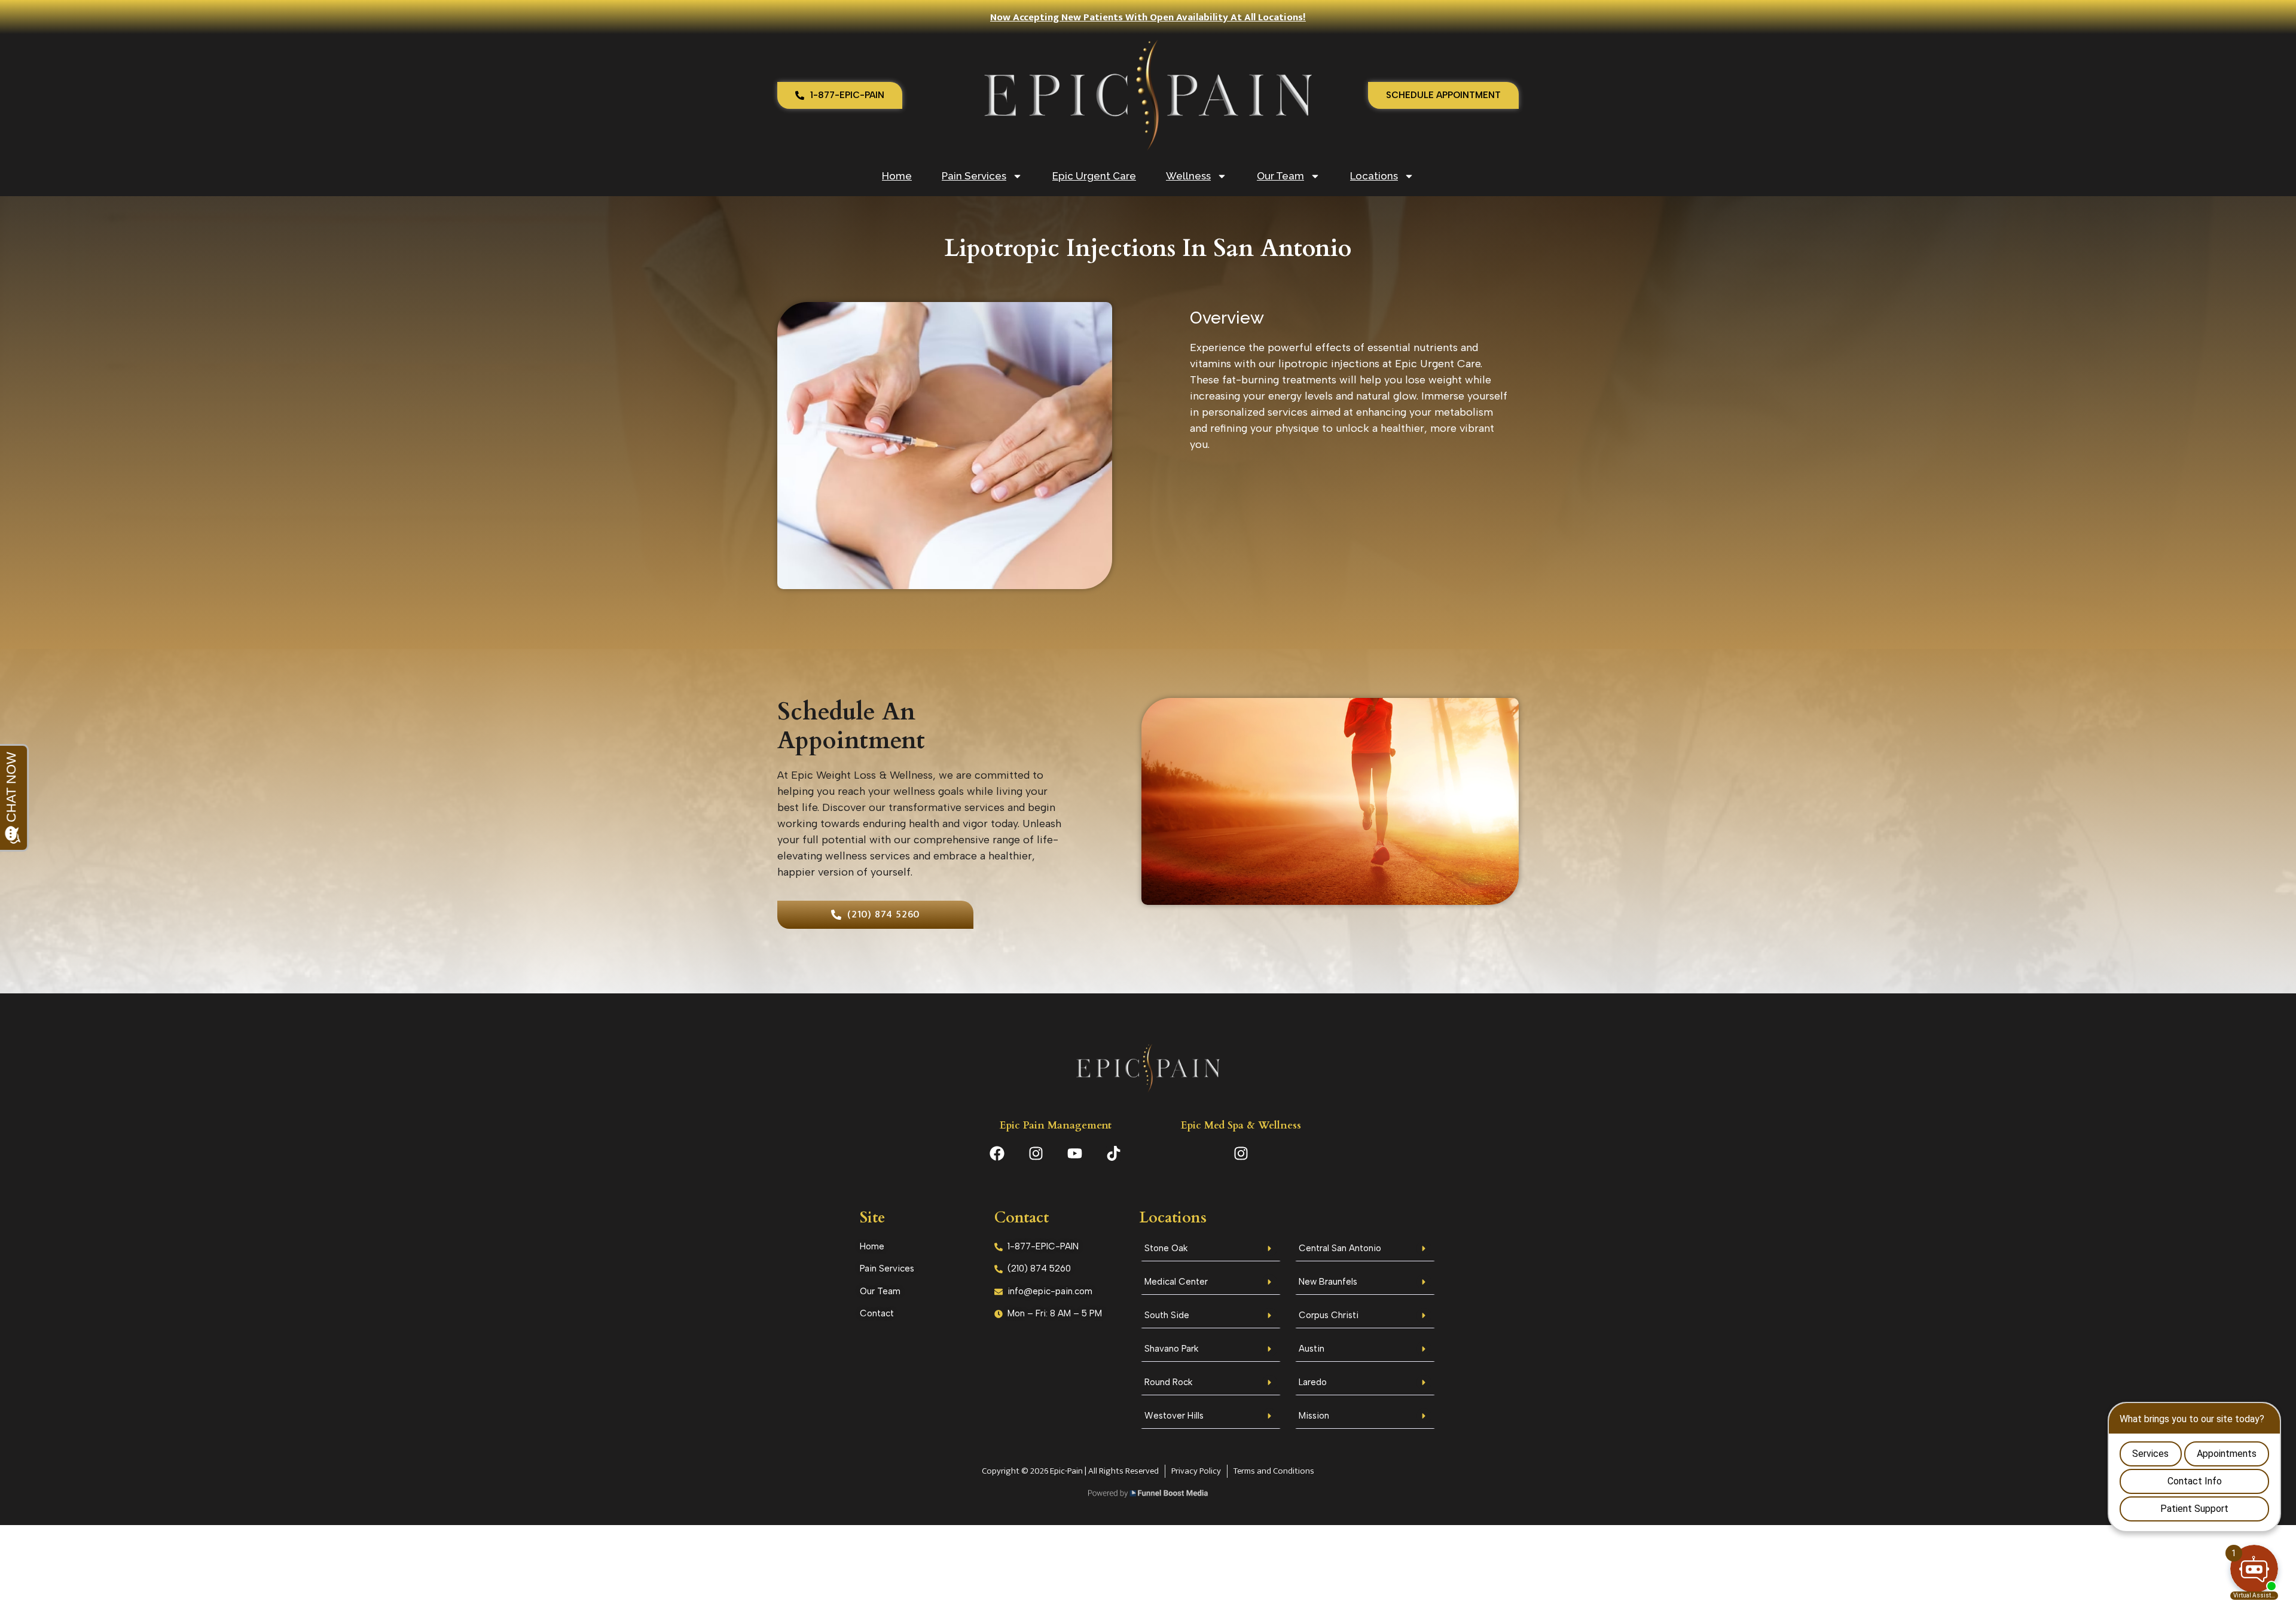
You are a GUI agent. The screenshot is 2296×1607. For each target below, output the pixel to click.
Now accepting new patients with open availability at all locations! (1148, 17)
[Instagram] (1036, 1153)
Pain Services (974, 176)
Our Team (1280, 176)
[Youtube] (1075, 1153)
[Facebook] (997, 1153)
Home (897, 176)
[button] (1211, 1250)
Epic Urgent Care (1094, 176)
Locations (1374, 176)
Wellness (1188, 176)
